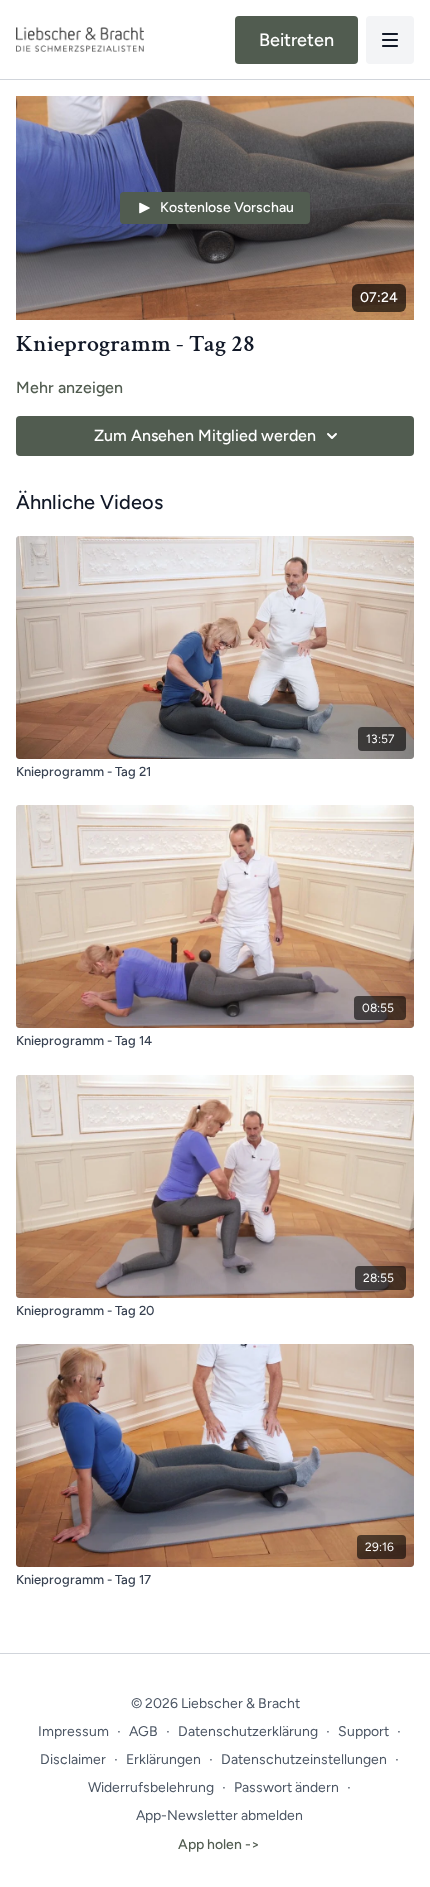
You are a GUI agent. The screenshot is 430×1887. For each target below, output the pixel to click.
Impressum (73, 1731)
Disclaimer (73, 1759)
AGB (143, 1731)
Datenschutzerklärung (248, 1731)
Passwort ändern (286, 1787)
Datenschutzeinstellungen (304, 1759)
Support (363, 1731)
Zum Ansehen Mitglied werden (205, 435)
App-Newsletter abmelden (219, 1815)
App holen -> (219, 1844)
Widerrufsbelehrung (151, 1787)
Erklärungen (163, 1759)
